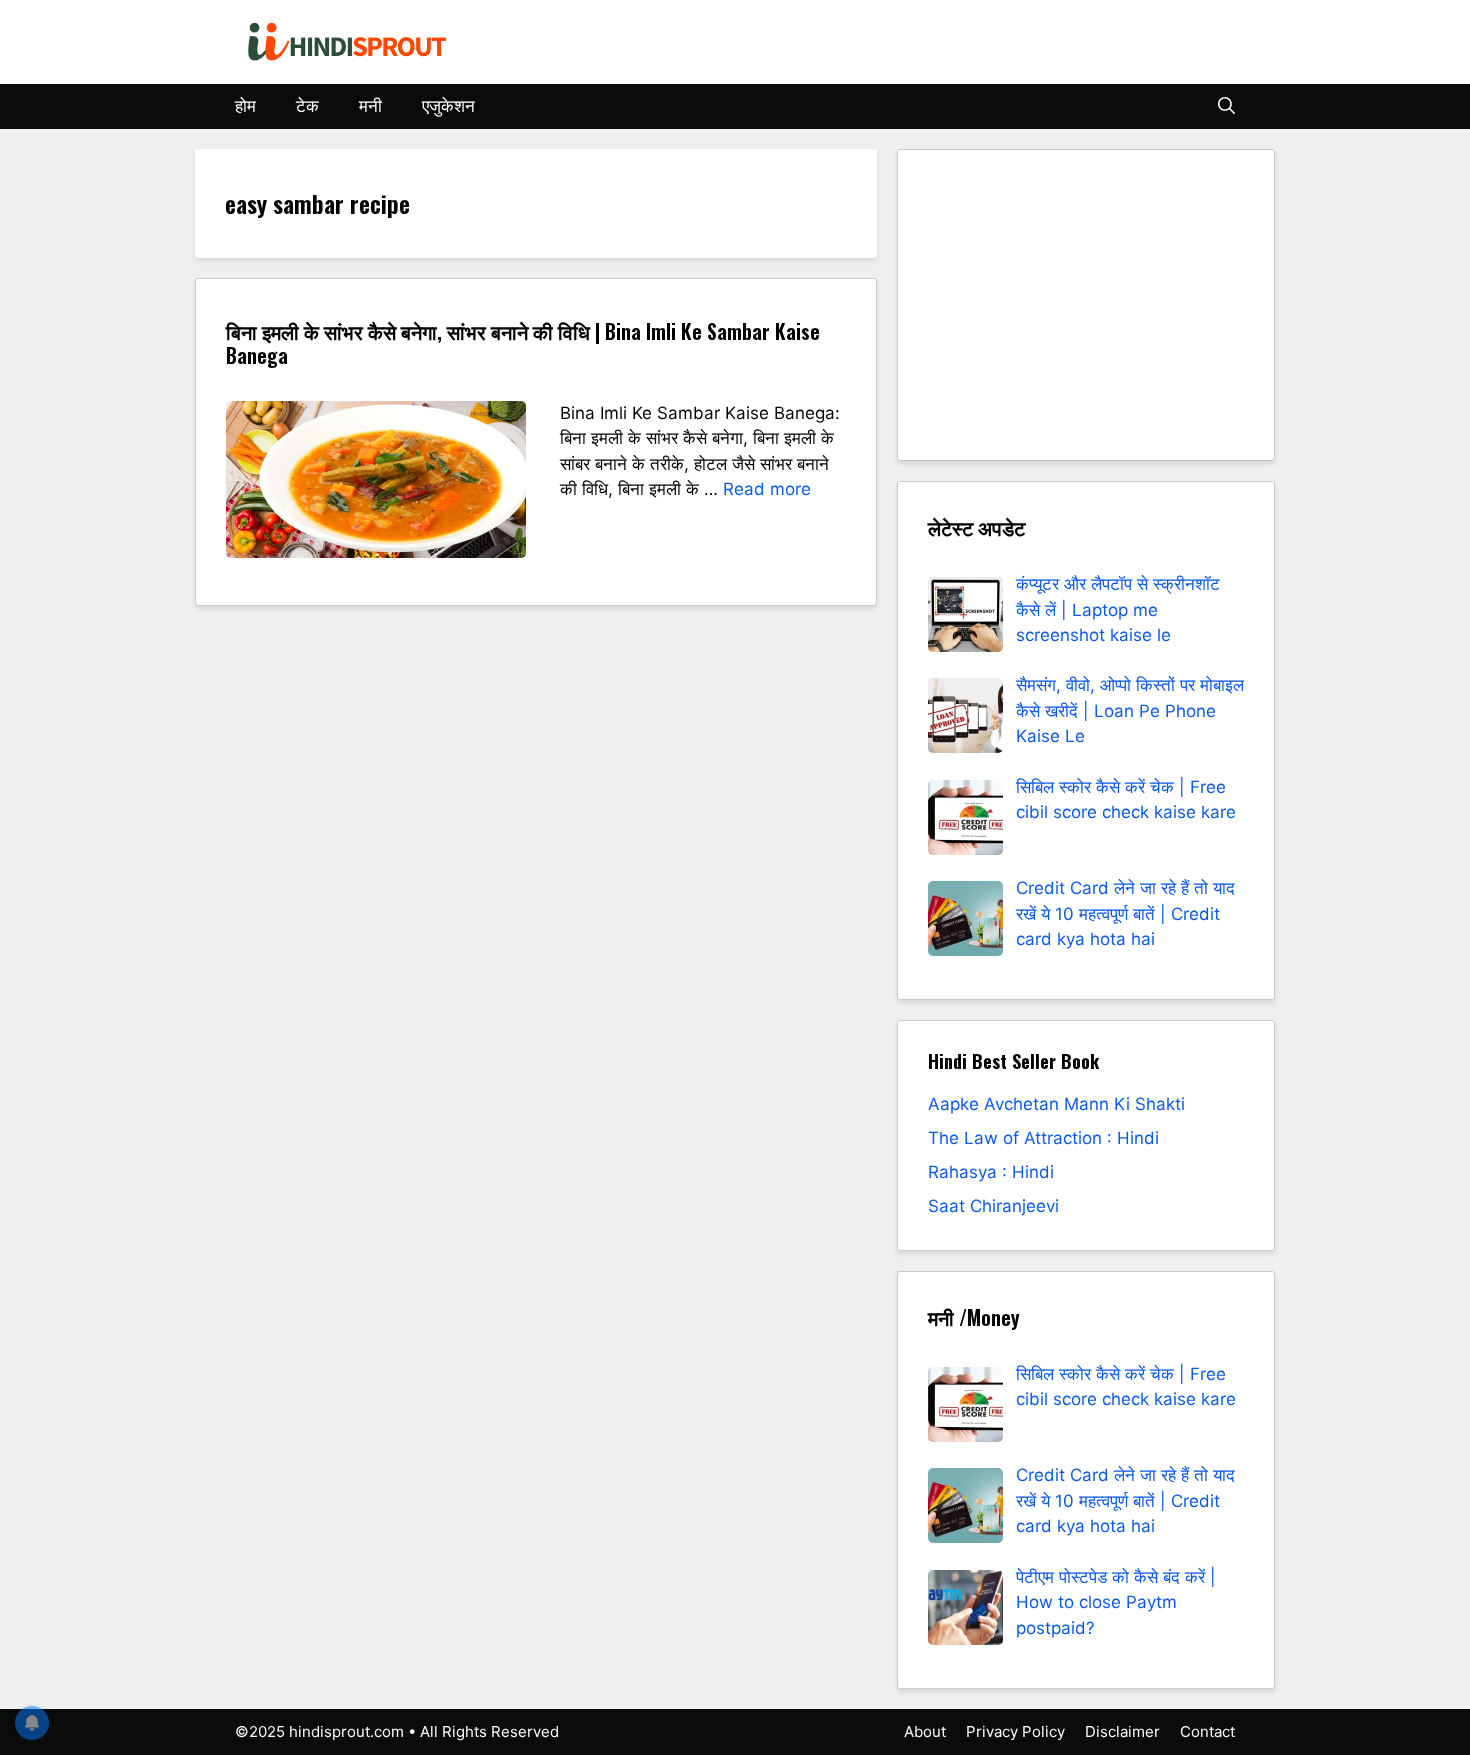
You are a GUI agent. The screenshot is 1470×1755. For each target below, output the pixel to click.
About (925, 1731)
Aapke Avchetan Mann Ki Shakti (1056, 1104)
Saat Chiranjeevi (993, 1206)
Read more (767, 489)
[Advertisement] (1086, 305)
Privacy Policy (1015, 1731)
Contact (1207, 1731)
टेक (307, 106)
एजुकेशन (448, 106)
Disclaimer (1122, 1731)
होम (245, 106)
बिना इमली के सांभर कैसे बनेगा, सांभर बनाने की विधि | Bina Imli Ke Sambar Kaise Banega (523, 343)
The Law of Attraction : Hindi (1043, 1138)
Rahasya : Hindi (991, 1172)
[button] (1226, 106)
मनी (370, 106)
